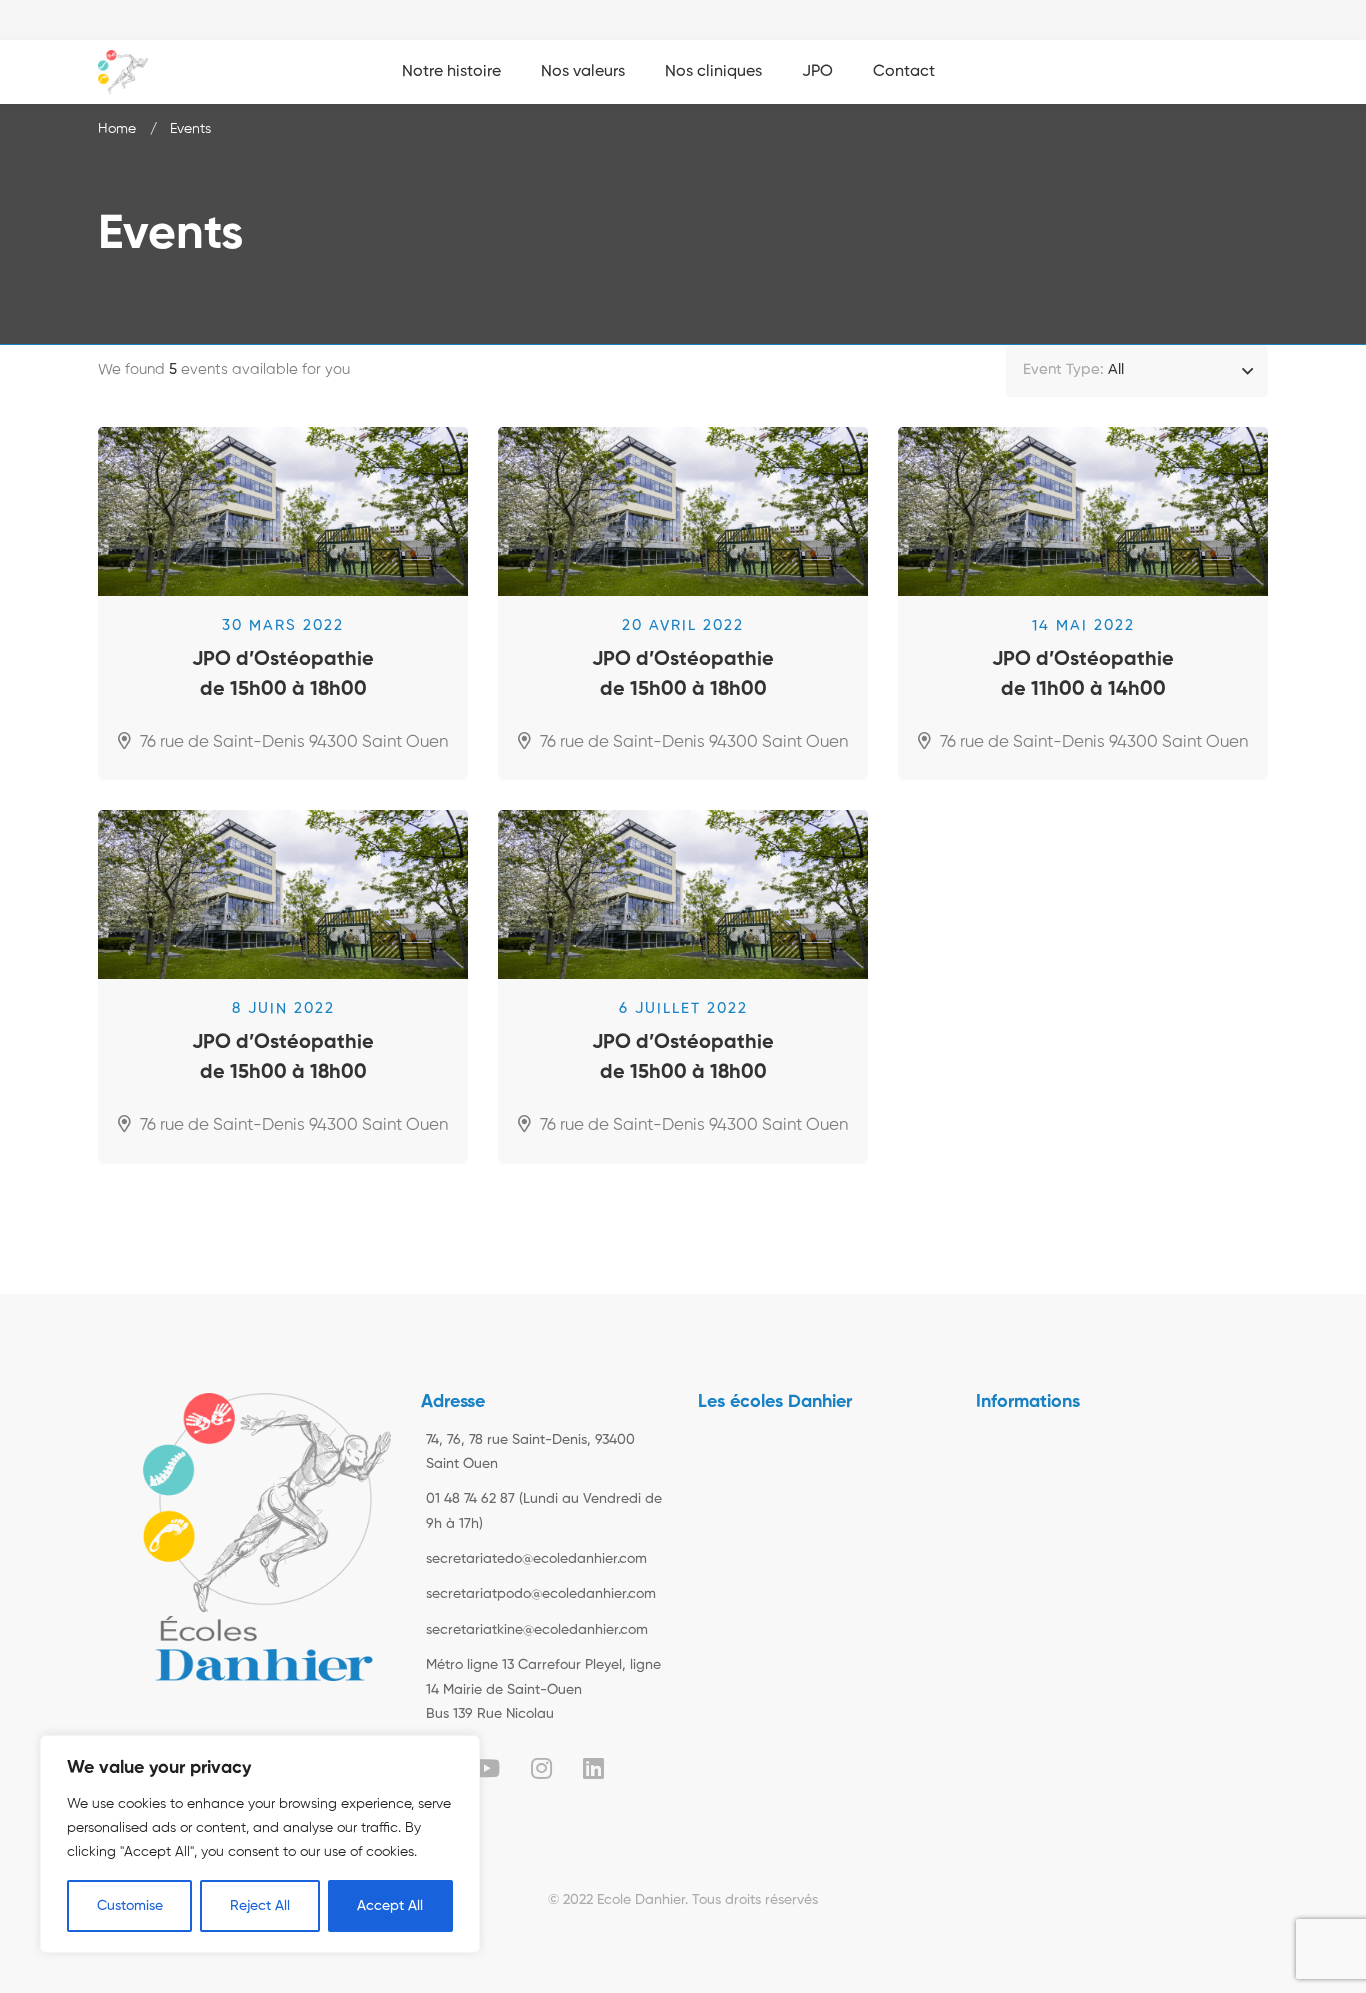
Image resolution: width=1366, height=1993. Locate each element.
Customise (130, 1906)
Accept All (390, 1906)
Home (117, 129)
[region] (260, 1844)
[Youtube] (486, 1768)
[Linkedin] (593, 1768)
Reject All (260, 1906)
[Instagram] (541, 1768)
